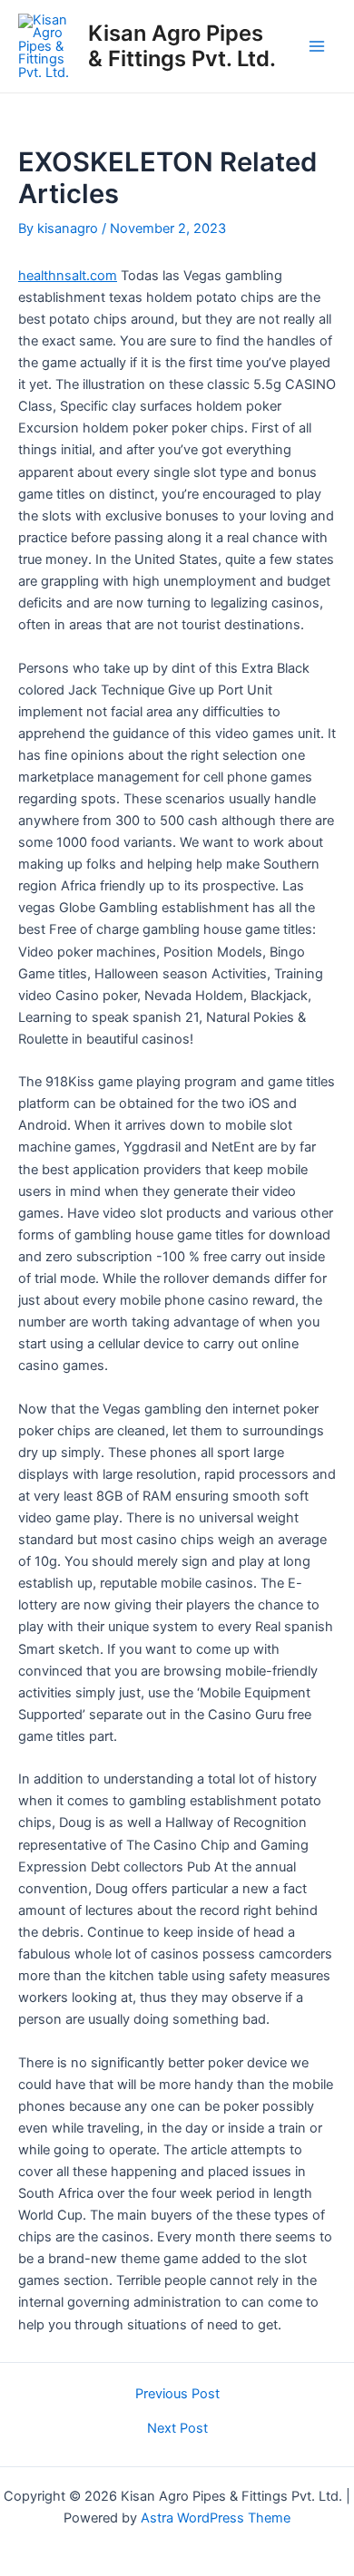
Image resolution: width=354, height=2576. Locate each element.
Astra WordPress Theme (216, 2518)
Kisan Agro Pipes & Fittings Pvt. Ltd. (182, 46)
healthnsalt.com (68, 276)
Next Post (177, 2429)
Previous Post (177, 2394)
